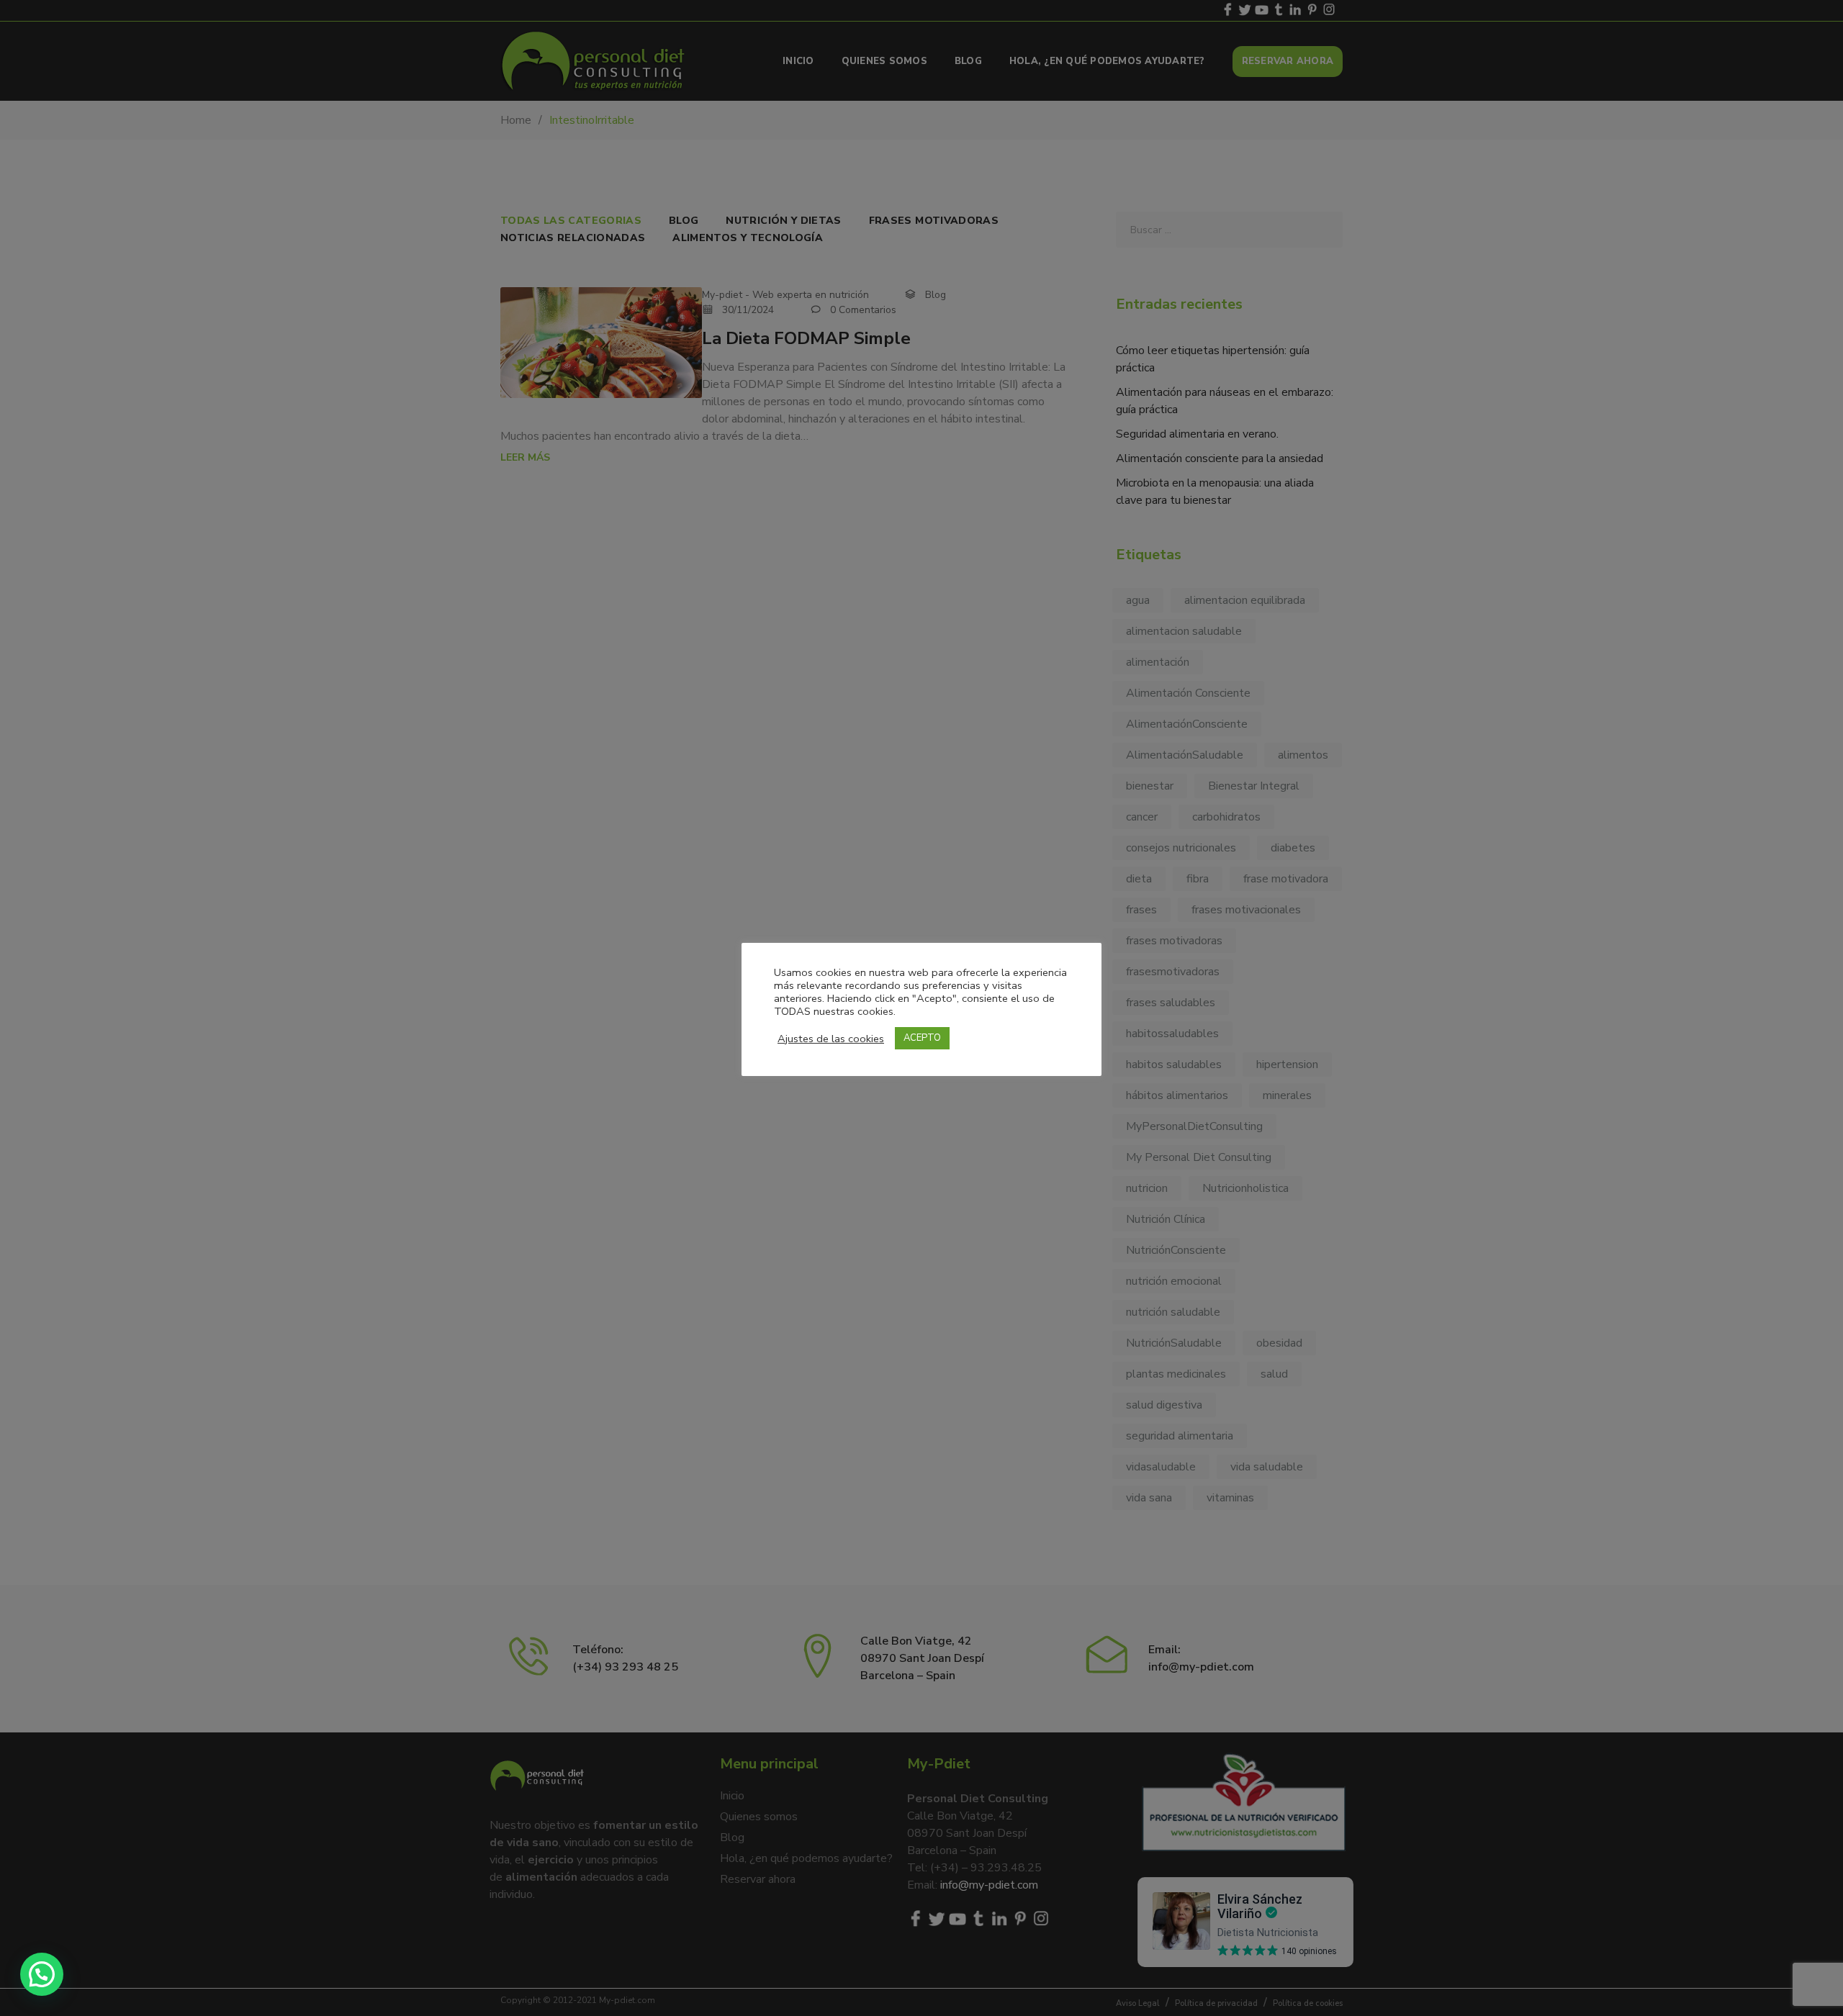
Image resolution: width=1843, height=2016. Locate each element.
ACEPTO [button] (922, 1038)
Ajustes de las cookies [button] (831, 1039)
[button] (42, 1974)
